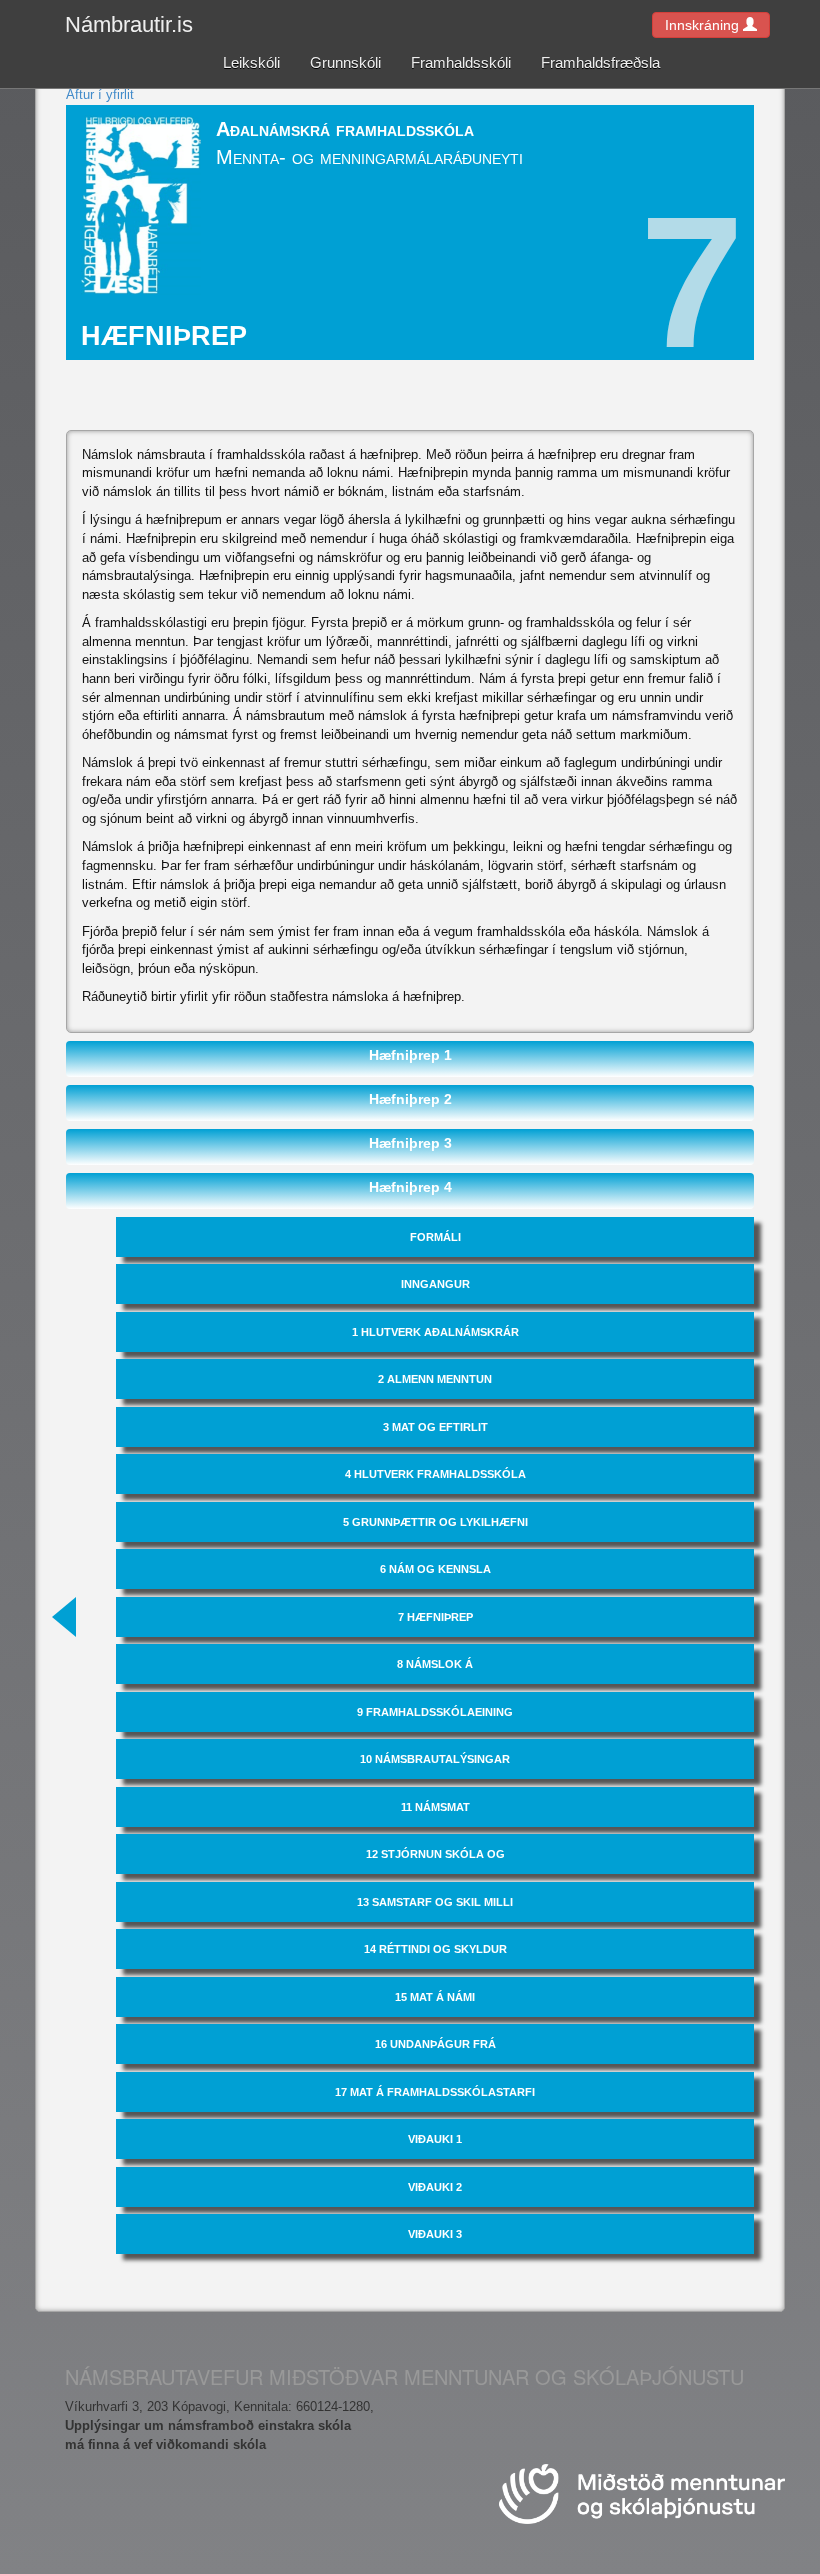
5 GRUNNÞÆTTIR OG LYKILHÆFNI (435, 1522)
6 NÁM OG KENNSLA (435, 1569)
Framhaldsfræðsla (600, 62)
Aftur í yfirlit (100, 94)
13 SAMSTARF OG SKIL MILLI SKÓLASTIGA (435, 1909)
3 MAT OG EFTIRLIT (435, 1427)
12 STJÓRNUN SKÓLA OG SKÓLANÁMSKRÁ (435, 1861)
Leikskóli (251, 62)
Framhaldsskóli (461, 62)
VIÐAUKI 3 (435, 2234)
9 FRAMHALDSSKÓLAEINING (435, 1712)
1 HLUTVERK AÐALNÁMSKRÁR (435, 1332)
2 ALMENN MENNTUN (435, 1379)
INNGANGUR (435, 1284)
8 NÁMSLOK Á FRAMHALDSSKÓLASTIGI (435, 1671)
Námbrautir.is (129, 24)
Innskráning (704, 25)
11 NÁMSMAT (435, 1807)
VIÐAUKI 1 (435, 2139)
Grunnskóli (345, 62)
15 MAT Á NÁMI (435, 1997)
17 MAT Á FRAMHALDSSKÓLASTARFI (435, 2092)
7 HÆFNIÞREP (435, 1617)
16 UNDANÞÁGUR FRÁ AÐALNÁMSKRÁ (435, 2051)
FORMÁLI (435, 1237)
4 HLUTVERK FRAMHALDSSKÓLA (435, 1474)
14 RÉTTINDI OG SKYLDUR (435, 1949)
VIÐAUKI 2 (435, 2187)
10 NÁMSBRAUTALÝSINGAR (435, 1759)
